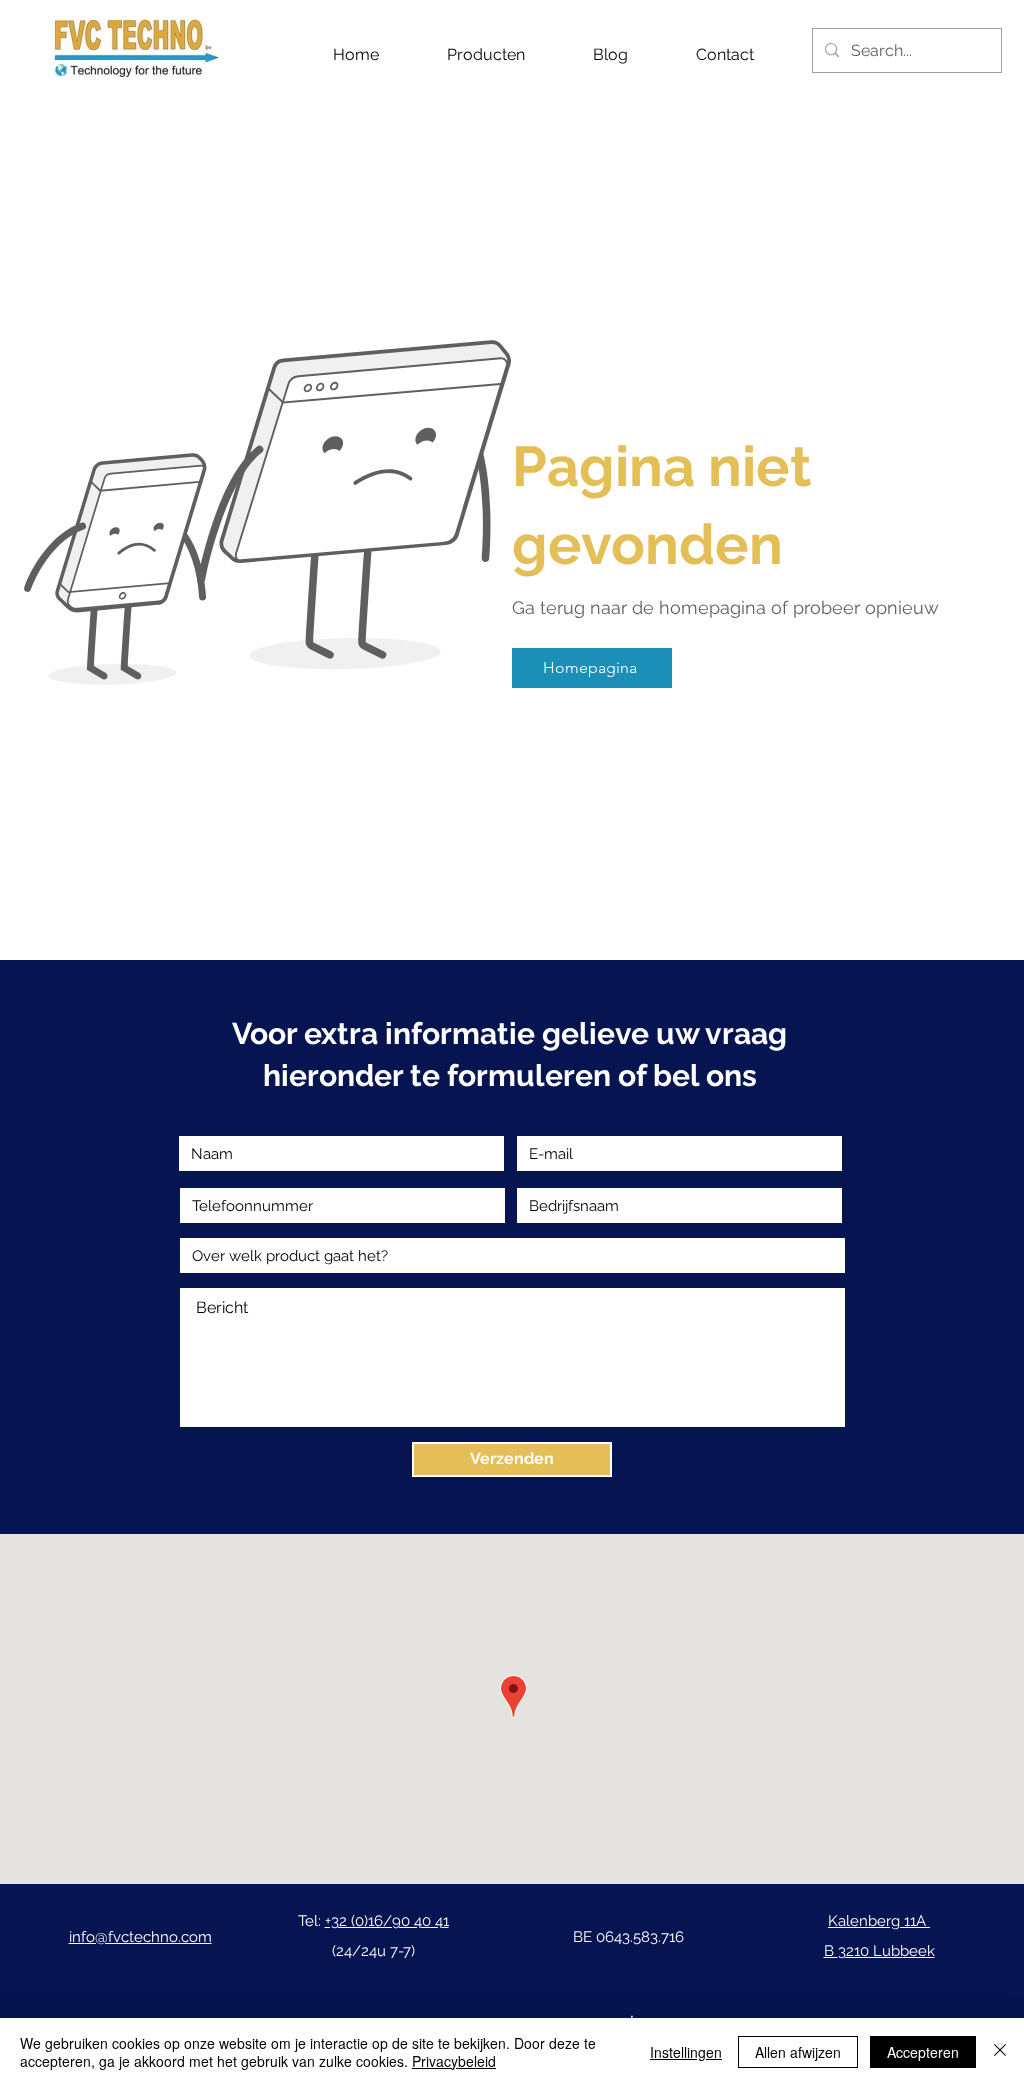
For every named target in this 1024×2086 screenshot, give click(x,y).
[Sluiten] (1000, 2052)
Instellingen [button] (686, 2052)
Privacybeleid (454, 2061)
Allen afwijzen (798, 2052)
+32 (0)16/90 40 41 (387, 1921)
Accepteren (923, 2052)
